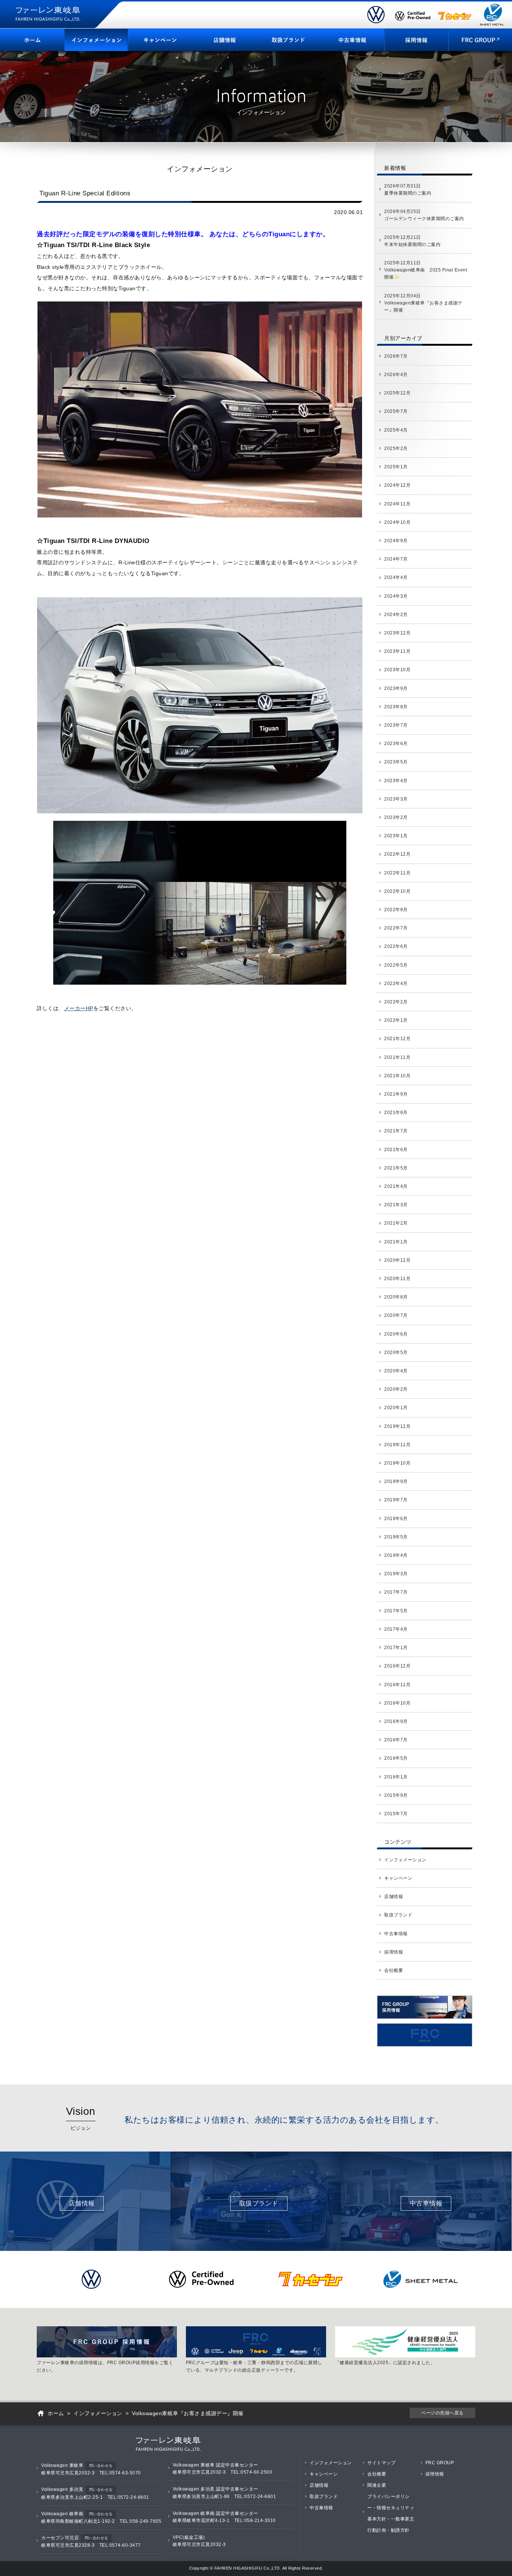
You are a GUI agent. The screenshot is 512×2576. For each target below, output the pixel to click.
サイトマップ (381, 2463)
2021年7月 (396, 1131)
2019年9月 (396, 1481)
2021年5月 (396, 1168)
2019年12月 (397, 1426)
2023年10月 (397, 670)
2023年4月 (396, 781)
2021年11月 (397, 1057)
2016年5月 (396, 1758)
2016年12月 (397, 1666)
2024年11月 (397, 504)
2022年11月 (397, 873)
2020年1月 (396, 1408)
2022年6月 (396, 946)
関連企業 (377, 2485)
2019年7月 (396, 1500)
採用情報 (394, 1952)
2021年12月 (397, 1039)
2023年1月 (396, 836)
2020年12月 (397, 1260)
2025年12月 (397, 393)
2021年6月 (396, 1150)
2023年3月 (396, 799)
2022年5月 (396, 965)
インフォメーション (405, 1860)
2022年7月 (396, 928)
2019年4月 (396, 1555)
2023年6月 (396, 744)
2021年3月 (396, 1205)
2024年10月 (397, 522)
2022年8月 (396, 910)
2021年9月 (396, 1094)
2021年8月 (396, 1113)
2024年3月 (396, 596)
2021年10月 (397, 1076)
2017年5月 (396, 1611)
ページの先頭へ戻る (442, 2413)
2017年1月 (396, 1648)
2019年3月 (396, 1574)
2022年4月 (396, 984)
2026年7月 (396, 356)
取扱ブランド (398, 1915)
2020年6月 (396, 1334)
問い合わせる (101, 2466)
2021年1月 (396, 1242)
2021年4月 (396, 1186)
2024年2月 (396, 615)
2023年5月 (396, 762)
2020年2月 (396, 1389)
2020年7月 (396, 1315)
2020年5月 (396, 1352)
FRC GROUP (440, 2463)
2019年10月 (397, 1463)
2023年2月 (396, 817)
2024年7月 (396, 559)
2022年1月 (396, 1020)
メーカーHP (79, 1008)
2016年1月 (396, 1777)
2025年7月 (396, 411)
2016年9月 (396, 1721)
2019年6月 (396, 1519)
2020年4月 (396, 1371)
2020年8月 (396, 1297)
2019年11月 (397, 1445)
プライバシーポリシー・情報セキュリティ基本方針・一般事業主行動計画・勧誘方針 (391, 2513)
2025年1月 (396, 467)
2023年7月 (396, 725)
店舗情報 (394, 1897)
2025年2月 (396, 448)
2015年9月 (396, 1795)
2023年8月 (396, 707)
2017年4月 (396, 1629)
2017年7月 (396, 1592)
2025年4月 (396, 430)
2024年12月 (397, 485)
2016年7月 (396, 1740)
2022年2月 (396, 1002)
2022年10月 (397, 891)
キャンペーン (398, 1878)
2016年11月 (397, 1685)
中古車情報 (396, 1934)
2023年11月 (397, 651)
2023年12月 (397, 633)
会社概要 (394, 1970)
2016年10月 (397, 1703)
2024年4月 (396, 577)
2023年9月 (396, 688)
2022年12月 (397, 854)
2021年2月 (396, 1223)
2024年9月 (396, 541)
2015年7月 (396, 1814)
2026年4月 (396, 375)
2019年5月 (396, 1537)
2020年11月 (397, 1279)
